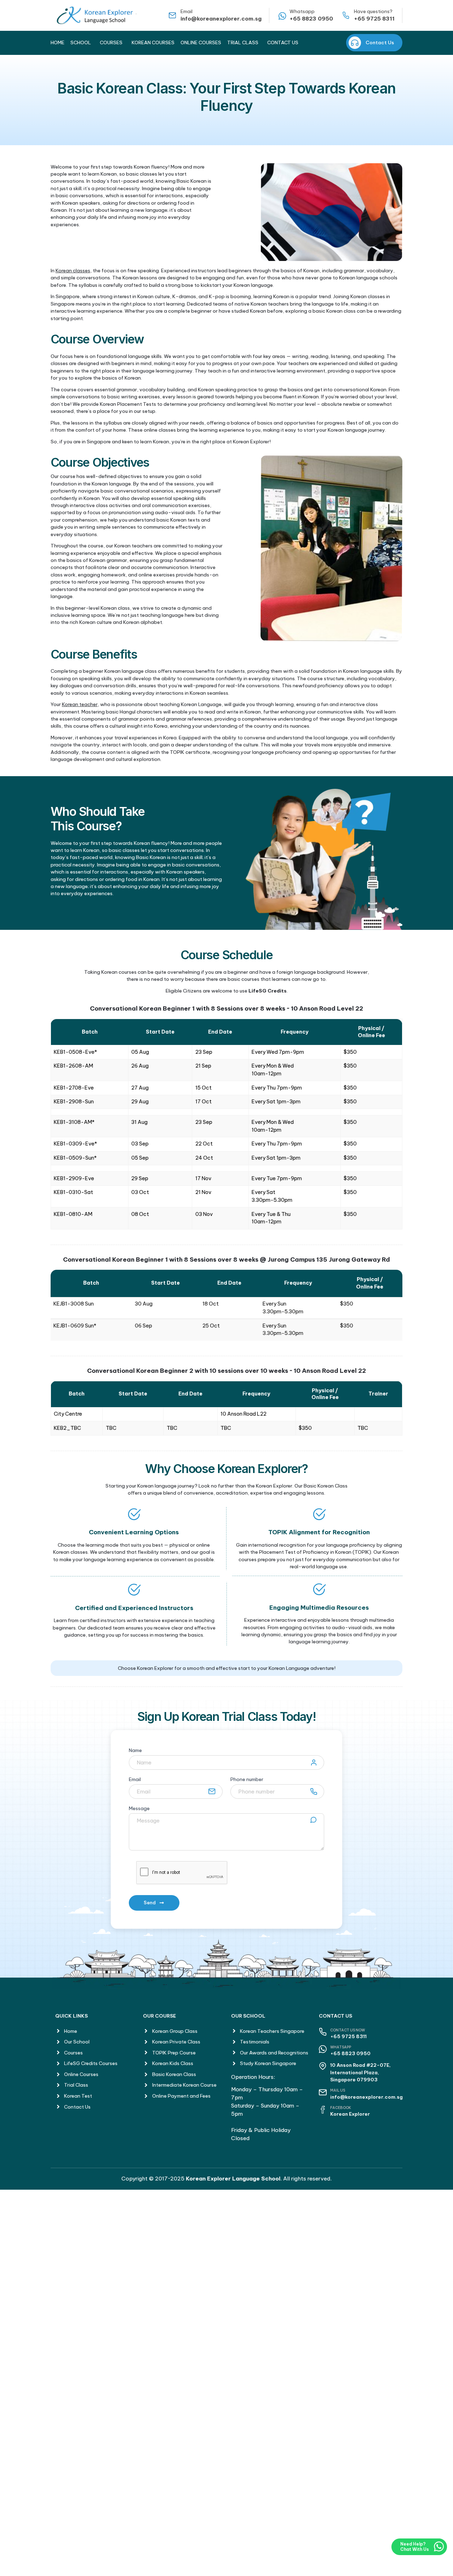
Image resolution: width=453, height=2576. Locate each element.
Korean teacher (80, 704)
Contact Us (283, 42)
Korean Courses (153, 42)
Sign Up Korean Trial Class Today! (227, 1716)
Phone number (247, 1780)
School (81, 42)
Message (139, 1809)
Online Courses (201, 42)
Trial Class (243, 42)
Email (135, 1780)
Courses (111, 42)
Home (58, 42)
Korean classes (73, 271)
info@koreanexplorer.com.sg (221, 19)
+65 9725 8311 (374, 19)
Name (135, 1751)
